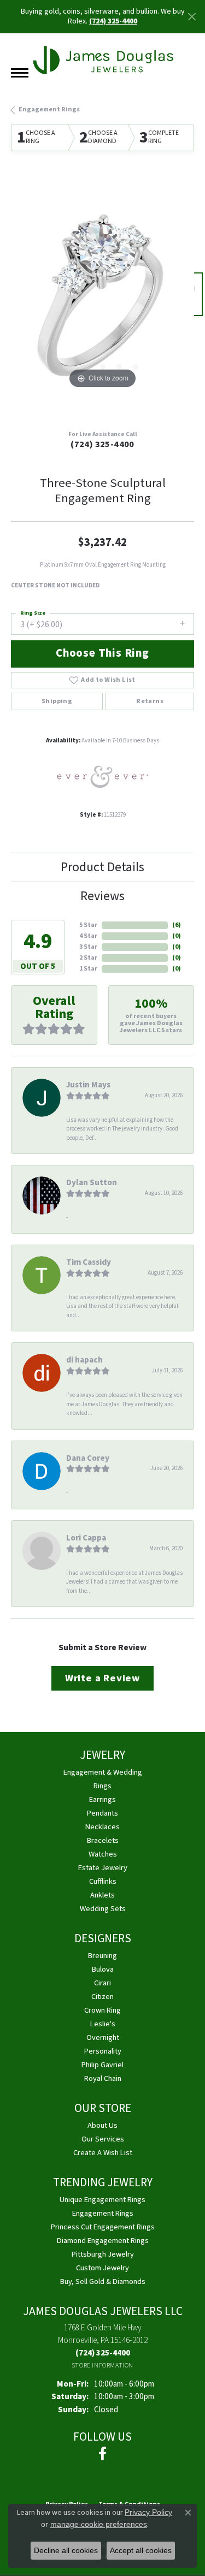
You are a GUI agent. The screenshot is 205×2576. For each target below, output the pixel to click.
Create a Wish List (103, 2153)
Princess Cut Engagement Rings (103, 2227)
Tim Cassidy (89, 1262)
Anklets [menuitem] (102, 1895)
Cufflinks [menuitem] (103, 1881)
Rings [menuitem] (102, 1786)
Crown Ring (102, 2010)
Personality (103, 2051)
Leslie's (103, 2024)
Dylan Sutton (92, 1182)
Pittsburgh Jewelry (103, 2254)
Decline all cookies (66, 2550)
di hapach (84, 1360)
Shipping (57, 701)
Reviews (102, 896)
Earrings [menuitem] (102, 1799)
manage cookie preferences (99, 2524)
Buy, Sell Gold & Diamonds (103, 2281)
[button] (70, 367)
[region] (102, 300)
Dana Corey (88, 1458)
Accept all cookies (141, 2550)
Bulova (103, 1969)
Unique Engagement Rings (102, 2200)
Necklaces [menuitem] (102, 1827)
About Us (102, 2125)
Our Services (103, 2139)
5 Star (88, 925)
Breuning (102, 1956)
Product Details (102, 867)
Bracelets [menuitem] (103, 1840)
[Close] (192, 17)
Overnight (103, 2037)
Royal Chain (103, 2078)
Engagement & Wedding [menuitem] (103, 1772)
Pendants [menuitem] (102, 1813)
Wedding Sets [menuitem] (103, 1909)
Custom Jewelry (102, 2268)
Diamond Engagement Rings (103, 2241)
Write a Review (102, 1678)
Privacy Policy (148, 2512)
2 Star (88, 958)
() (177, 925)
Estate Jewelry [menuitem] (103, 1868)
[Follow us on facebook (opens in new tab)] (102, 2454)
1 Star (88, 969)
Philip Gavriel (102, 2065)
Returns (150, 701)
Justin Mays (88, 1085)
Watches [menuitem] (103, 1854)
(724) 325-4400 (102, 444)
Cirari (102, 1983)
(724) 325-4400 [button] (113, 21)
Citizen (102, 1997)
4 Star (88, 936)
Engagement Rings (49, 109)
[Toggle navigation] (20, 73)
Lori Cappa (86, 1538)
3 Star (88, 947)
